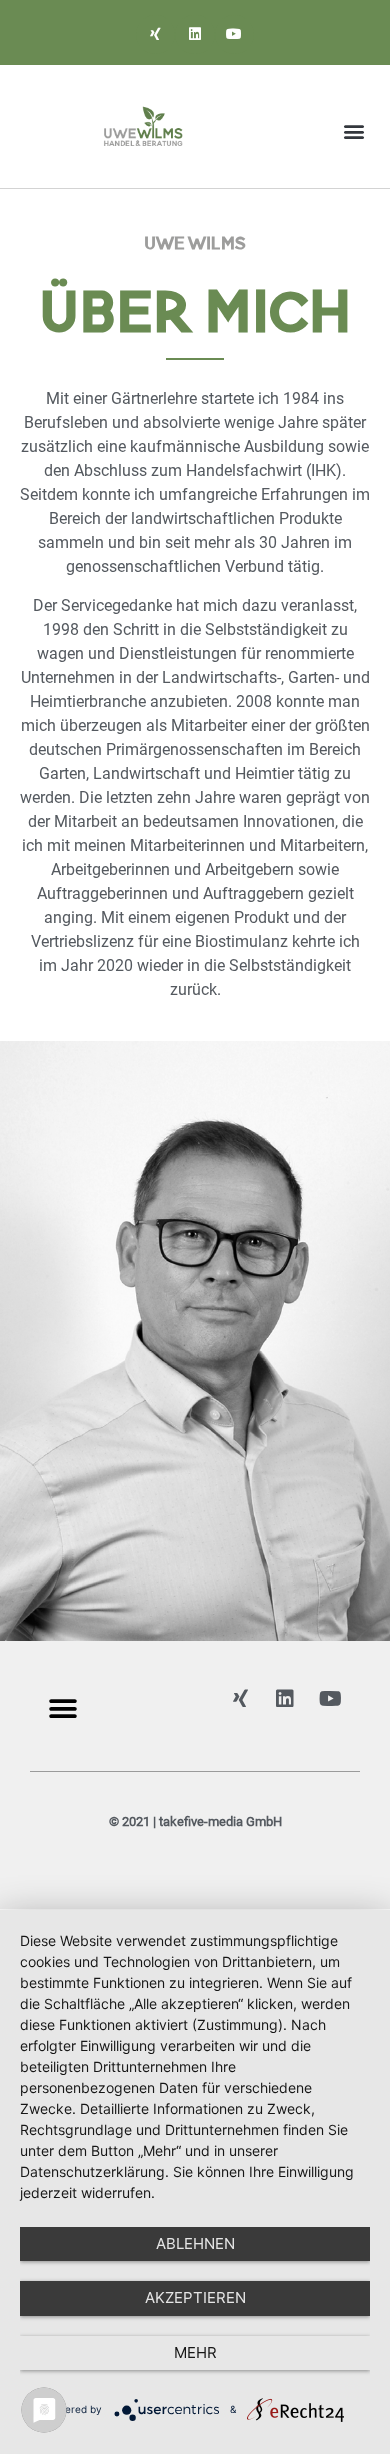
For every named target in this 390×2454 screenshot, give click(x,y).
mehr (195, 2352)
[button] (353, 131)
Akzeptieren (195, 2297)
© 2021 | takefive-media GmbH (195, 1821)
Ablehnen (195, 2243)
